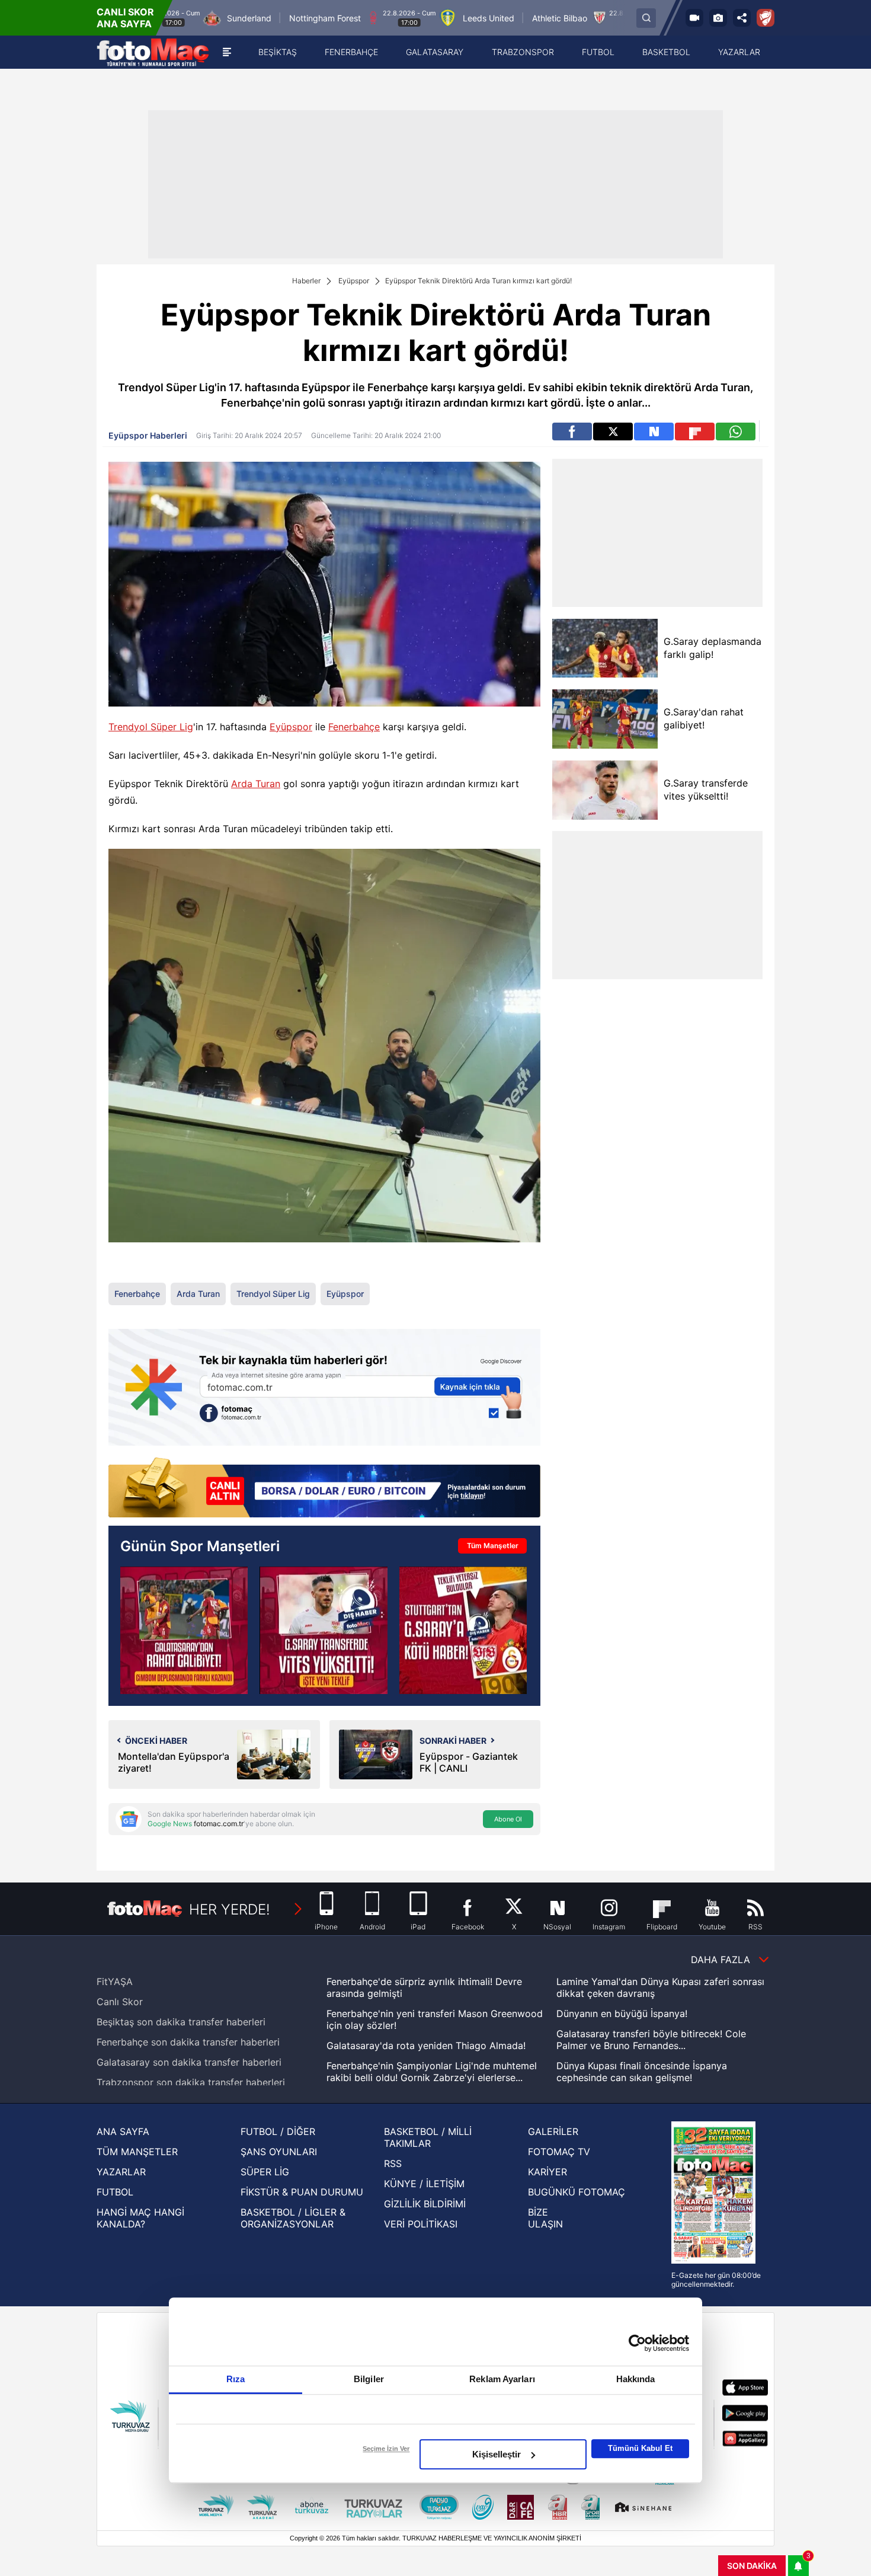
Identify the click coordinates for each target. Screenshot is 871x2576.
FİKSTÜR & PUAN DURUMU (302, 2192)
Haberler (306, 281)
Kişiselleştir (497, 2454)
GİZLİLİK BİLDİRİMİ (425, 2204)
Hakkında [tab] (636, 2379)
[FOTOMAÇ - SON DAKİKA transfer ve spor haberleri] (153, 52)
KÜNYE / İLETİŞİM (424, 2184)
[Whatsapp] (736, 432)
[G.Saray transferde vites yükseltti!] (605, 790)
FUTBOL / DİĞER (278, 2131)
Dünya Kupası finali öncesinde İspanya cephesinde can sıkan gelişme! (642, 2072)
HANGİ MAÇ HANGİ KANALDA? (140, 2218)
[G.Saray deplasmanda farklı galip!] (605, 648)
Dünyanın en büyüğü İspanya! (622, 2014)
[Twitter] (613, 432)
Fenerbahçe (354, 727)
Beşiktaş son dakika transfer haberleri (181, 2022)
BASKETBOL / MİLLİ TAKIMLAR (428, 2137)
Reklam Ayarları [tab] (502, 2379)
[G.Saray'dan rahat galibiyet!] (605, 719)
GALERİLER (553, 2131)
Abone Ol (508, 1819)
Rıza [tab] (236, 2379)
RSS (393, 2163)
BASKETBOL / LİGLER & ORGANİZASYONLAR (293, 2218)
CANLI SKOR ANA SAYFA (125, 18)
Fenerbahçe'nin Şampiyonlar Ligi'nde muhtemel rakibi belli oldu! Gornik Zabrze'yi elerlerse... (432, 2072)
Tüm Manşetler (493, 1546)
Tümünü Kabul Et (640, 2448)
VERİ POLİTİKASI (421, 2224)
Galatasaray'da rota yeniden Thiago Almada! (426, 2046)
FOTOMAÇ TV (559, 2152)
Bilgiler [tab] (369, 2379)
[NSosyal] (654, 432)
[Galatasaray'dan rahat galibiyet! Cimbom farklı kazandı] (184, 1630)
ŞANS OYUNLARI (279, 2152)
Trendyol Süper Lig (151, 727)
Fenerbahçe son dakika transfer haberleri (188, 2042)
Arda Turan (256, 784)
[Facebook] (572, 432)
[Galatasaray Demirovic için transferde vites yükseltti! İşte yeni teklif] (323, 1630)
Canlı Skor (120, 2002)
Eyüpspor (354, 281)
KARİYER (547, 2172)
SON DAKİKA (752, 2566)
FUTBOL (115, 2192)
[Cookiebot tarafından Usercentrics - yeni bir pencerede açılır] (637, 2343)
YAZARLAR (121, 2172)
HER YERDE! (230, 1909)
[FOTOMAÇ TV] (694, 18)
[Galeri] (718, 18)
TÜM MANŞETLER (137, 2152)
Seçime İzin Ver (386, 2449)
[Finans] (324, 1489)
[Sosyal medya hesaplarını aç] (742, 18)
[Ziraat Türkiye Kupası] (766, 18)
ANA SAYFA (123, 2131)
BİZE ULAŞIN (545, 2218)
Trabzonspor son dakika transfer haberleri (191, 2082)
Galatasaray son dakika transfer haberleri (189, 2062)
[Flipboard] (695, 432)
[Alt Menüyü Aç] (227, 52)
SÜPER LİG (265, 2172)
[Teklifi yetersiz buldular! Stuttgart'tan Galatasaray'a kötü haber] (463, 1630)
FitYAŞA (115, 1981)
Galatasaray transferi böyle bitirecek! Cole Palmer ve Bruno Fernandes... (651, 2040)
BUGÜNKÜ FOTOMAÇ (577, 2192)
